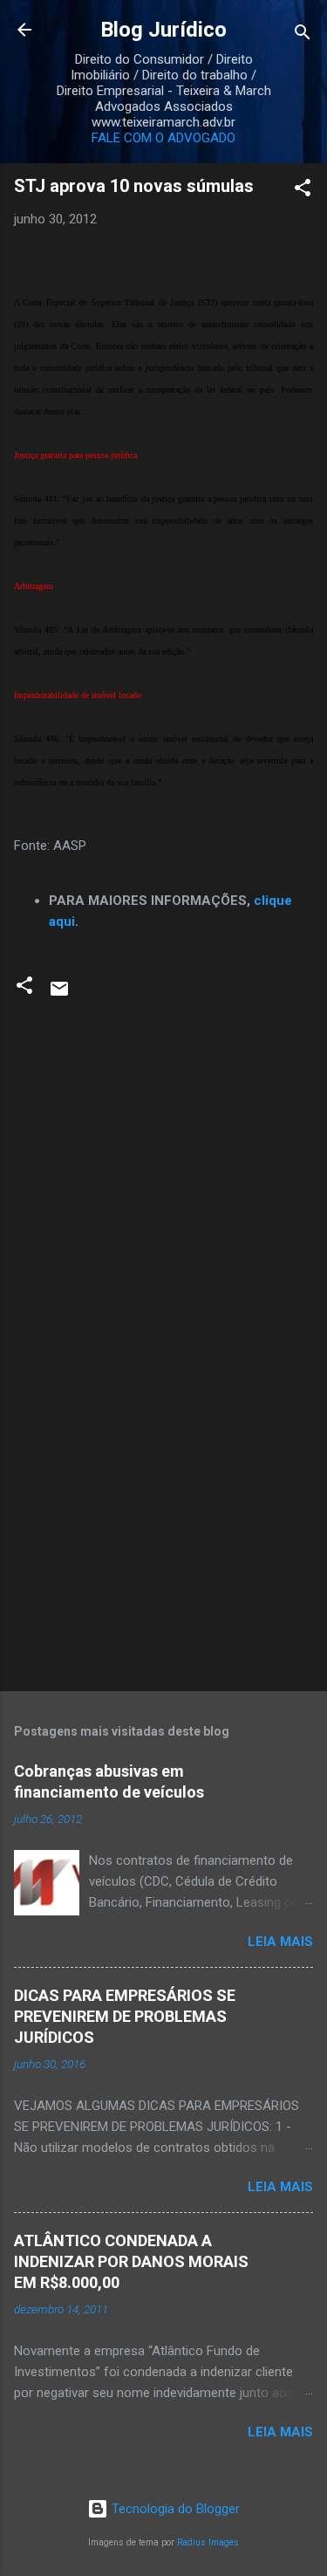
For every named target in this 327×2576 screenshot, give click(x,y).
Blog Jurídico (163, 30)
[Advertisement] (163, 1541)
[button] (303, 191)
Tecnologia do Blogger (174, 2509)
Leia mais (280, 1942)
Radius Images (208, 2542)
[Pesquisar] (303, 35)
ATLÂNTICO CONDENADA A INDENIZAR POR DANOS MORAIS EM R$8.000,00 (131, 2261)
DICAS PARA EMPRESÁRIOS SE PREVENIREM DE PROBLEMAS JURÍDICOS (125, 2016)
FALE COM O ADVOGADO (163, 138)
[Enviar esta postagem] (59, 995)
